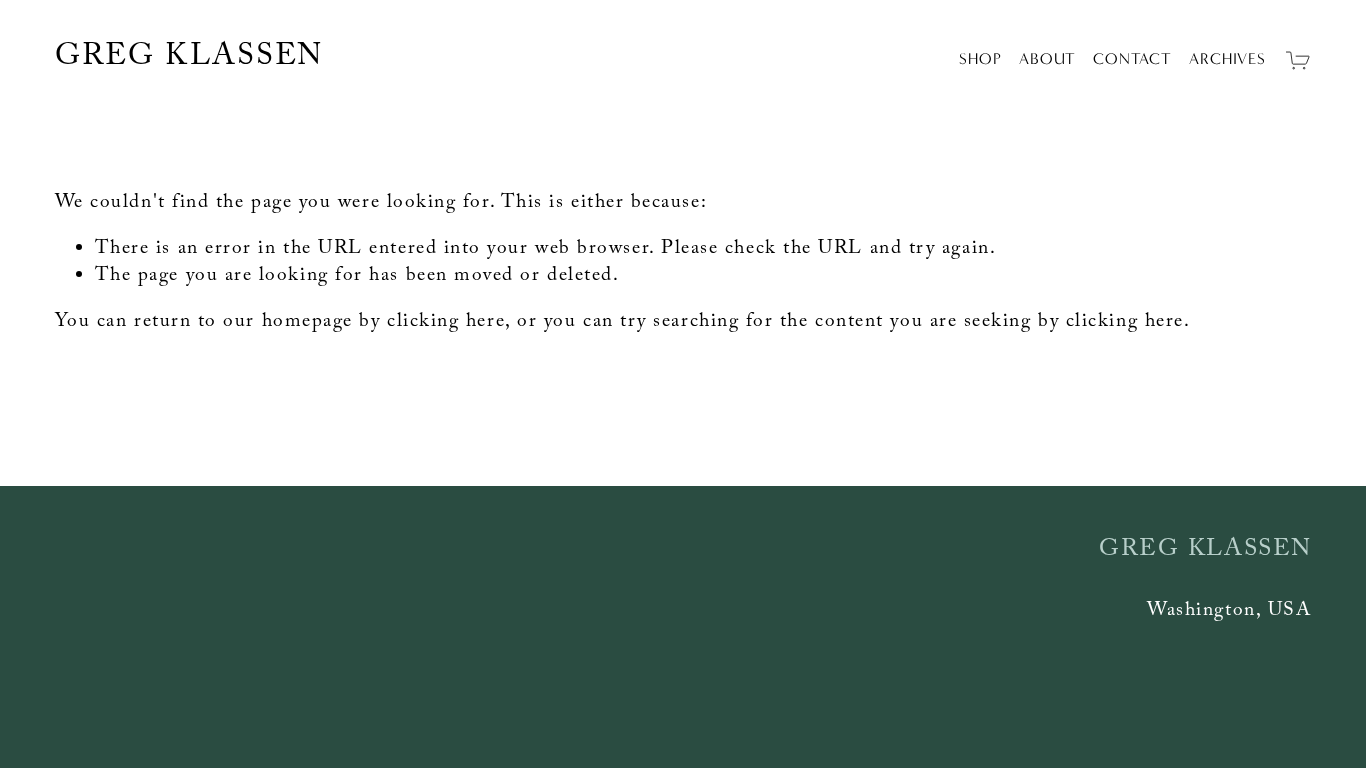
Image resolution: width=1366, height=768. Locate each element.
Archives (1227, 58)
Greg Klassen (189, 59)
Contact (1132, 58)
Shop (980, 58)
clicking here (446, 323)
